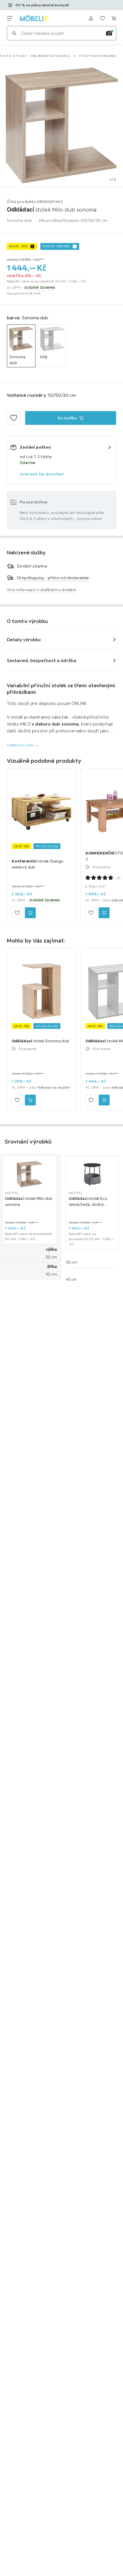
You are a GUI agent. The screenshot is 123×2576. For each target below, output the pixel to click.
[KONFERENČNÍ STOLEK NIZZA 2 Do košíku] (104, 913)
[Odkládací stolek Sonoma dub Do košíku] (30, 1100)
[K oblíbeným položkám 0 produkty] (102, 18)
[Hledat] (14, 33)
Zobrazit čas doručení (42, 474)
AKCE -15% (18, 246)
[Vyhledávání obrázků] (109, 33)
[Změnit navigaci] (10, 18)
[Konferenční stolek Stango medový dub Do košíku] (30, 913)
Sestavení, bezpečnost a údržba (41, 660)
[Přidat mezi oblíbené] (14, 418)
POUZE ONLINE (56, 246)
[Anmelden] (91, 18)
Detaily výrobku (24, 639)
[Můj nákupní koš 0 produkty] (114, 18)
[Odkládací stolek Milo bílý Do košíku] (104, 1100)
